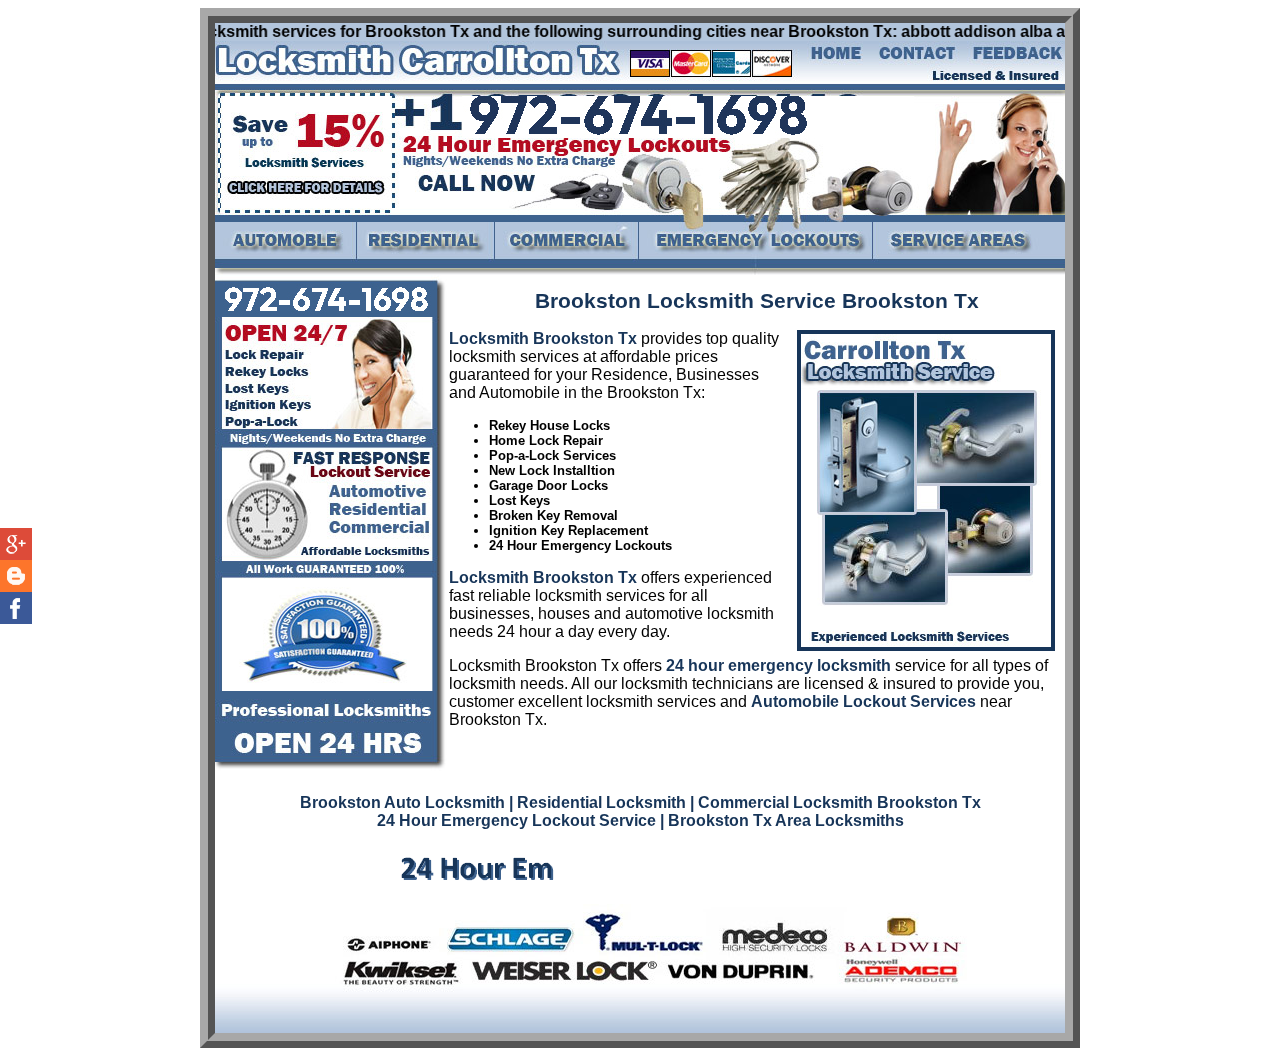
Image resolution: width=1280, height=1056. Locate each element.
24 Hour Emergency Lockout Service (516, 820)
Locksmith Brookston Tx (543, 338)
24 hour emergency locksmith (778, 665)
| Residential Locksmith (597, 802)
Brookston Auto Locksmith (402, 802)
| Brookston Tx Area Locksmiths (782, 820)
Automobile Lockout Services (863, 701)
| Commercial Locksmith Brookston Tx (835, 802)
